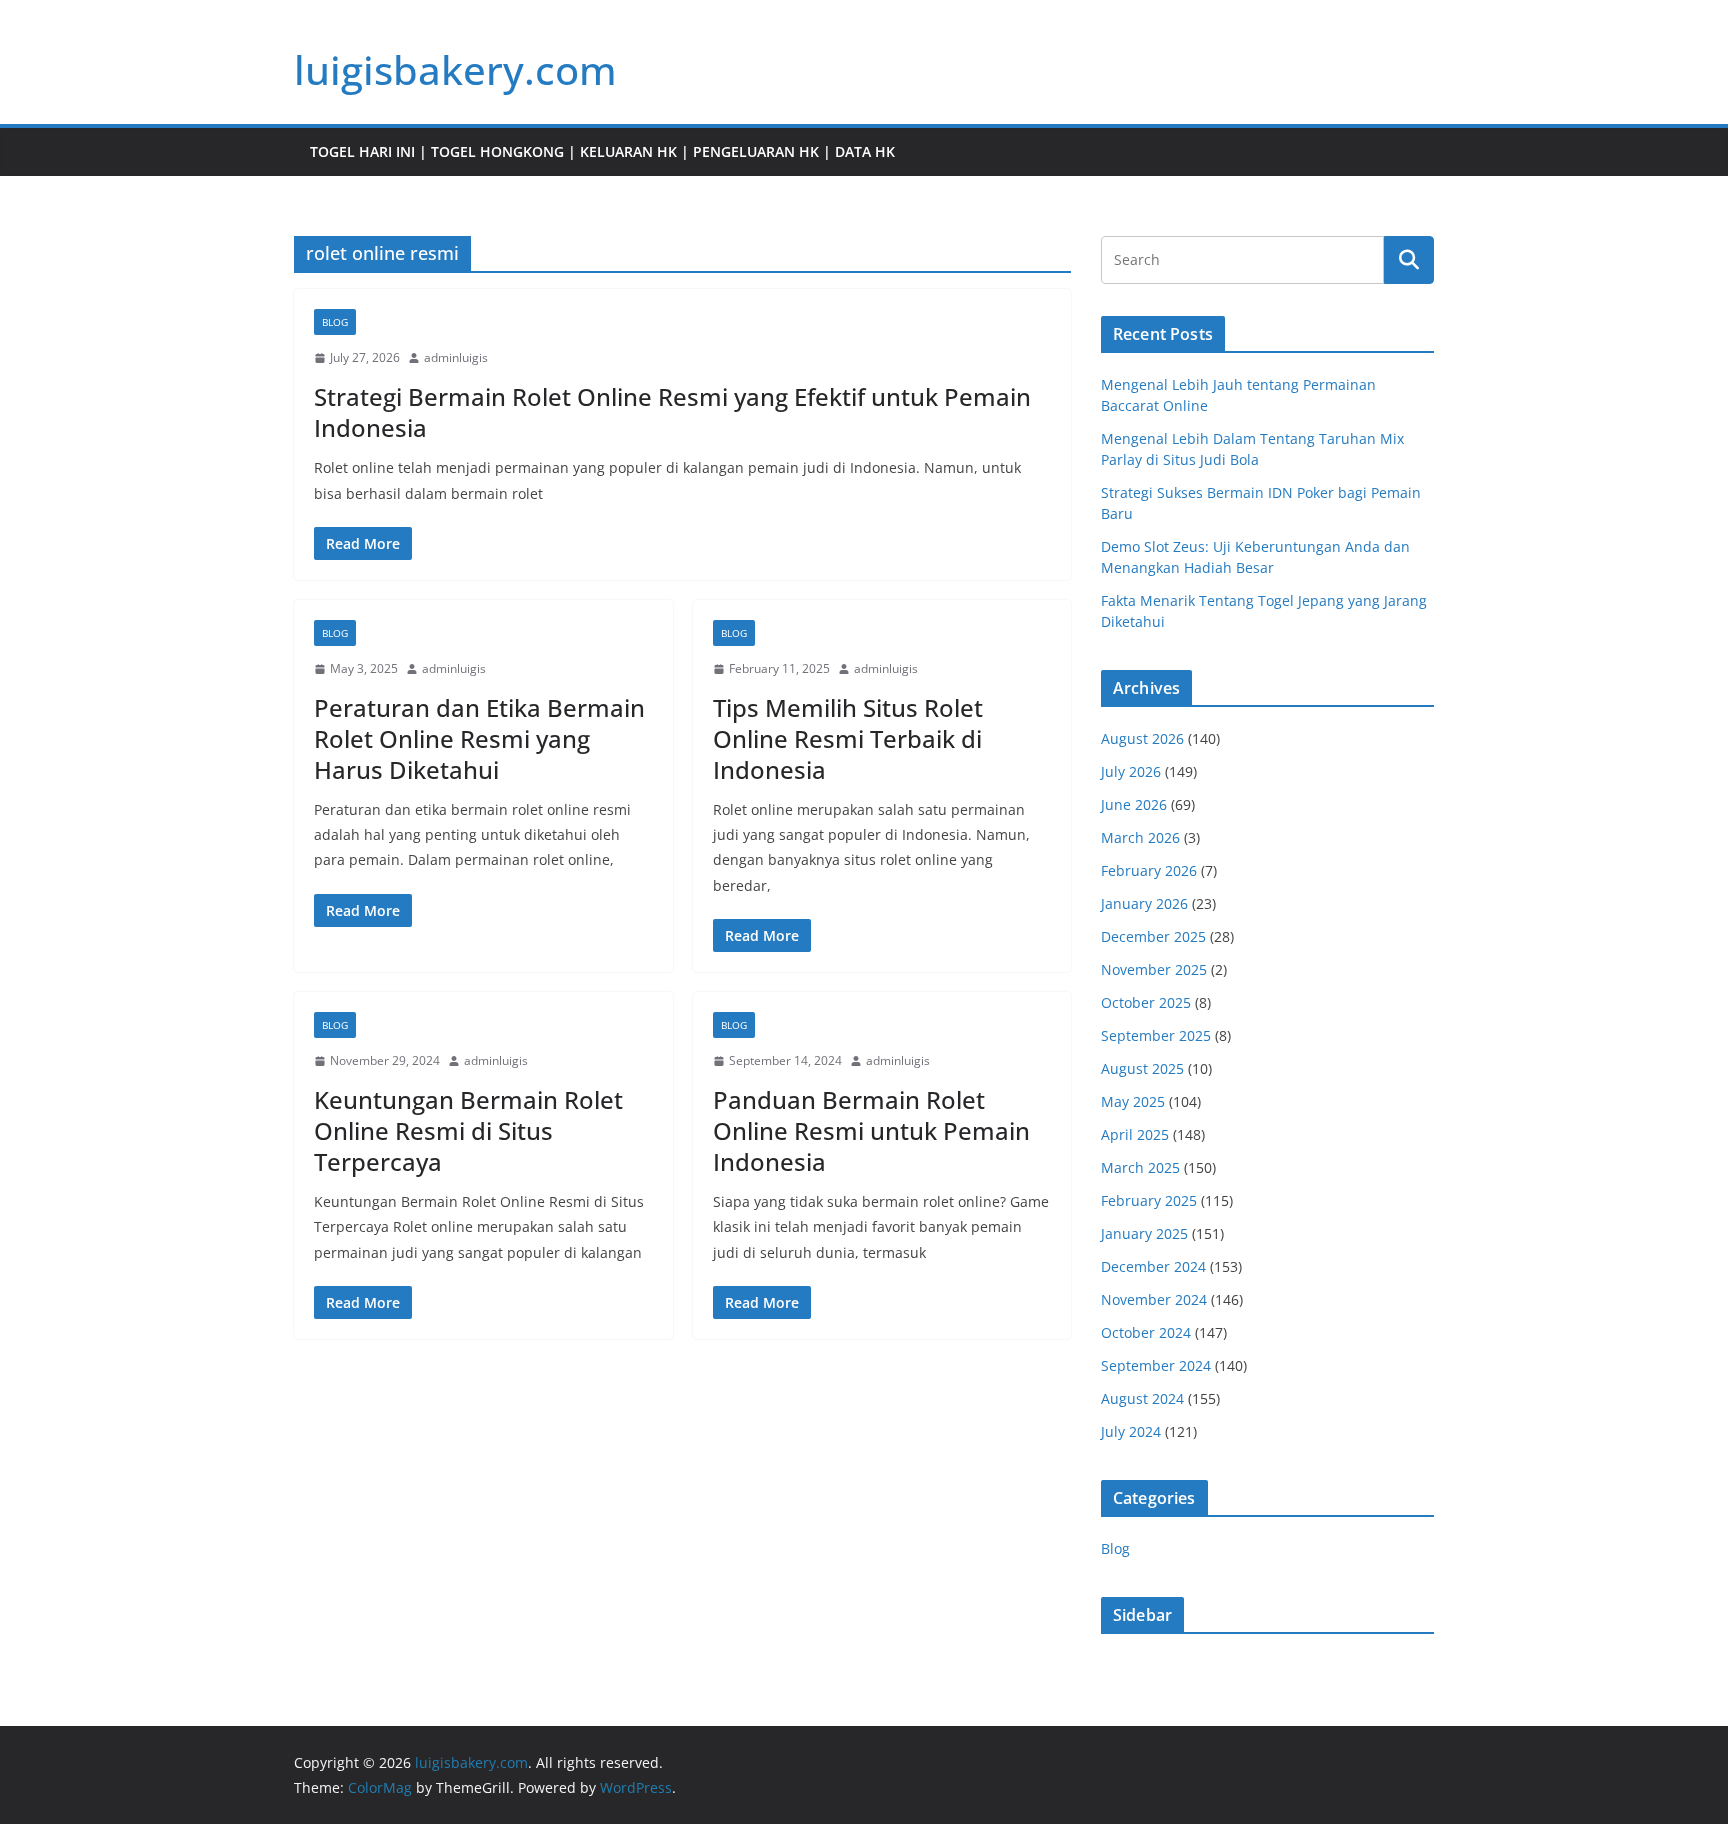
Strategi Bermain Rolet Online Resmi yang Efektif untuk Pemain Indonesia (672, 412)
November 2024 (1154, 1299)
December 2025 (1153, 936)
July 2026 (1131, 771)
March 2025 (1140, 1167)
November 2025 (1154, 969)
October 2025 (1146, 1002)
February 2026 (1149, 870)
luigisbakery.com (455, 69)
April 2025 (1135, 1134)
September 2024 (1156, 1365)
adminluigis (456, 357)
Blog (335, 322)
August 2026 (1142, 738)
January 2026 (1144, 903)
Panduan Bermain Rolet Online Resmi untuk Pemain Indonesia (871, 1130)
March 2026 (1140, 837)
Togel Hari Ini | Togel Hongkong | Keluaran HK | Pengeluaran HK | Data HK (602, 151)
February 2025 (1149, 1200)
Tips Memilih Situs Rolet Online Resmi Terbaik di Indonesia (848, 738)
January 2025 (1144, 1233)
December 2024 (1153, 1266)
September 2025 (1156, 1035)
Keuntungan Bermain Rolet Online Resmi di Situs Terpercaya (468, 1130)
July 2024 (1131, 1431)
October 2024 (1146, 1332)
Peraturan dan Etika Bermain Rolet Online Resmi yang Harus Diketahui (479, 738)
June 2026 (1134, 804)
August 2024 (1142, 1398)
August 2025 (1142, 1068)
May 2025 (1133, 1101)
